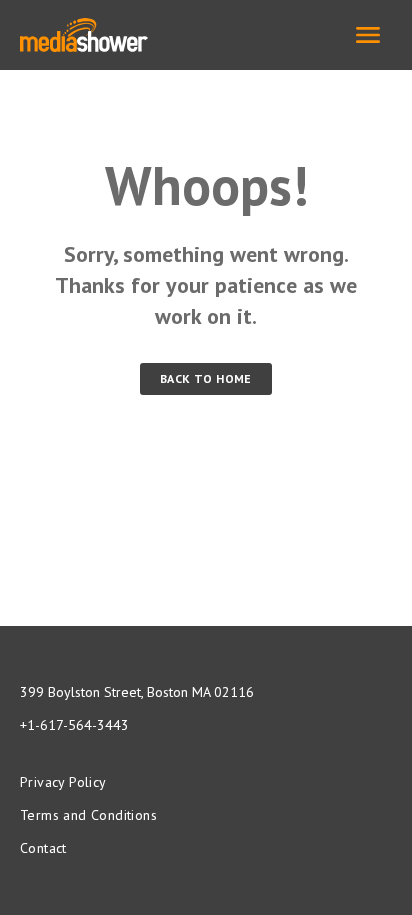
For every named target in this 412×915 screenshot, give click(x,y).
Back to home (206, 378)
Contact (43, 848)
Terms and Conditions (88, 815)
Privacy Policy (63, 782)
